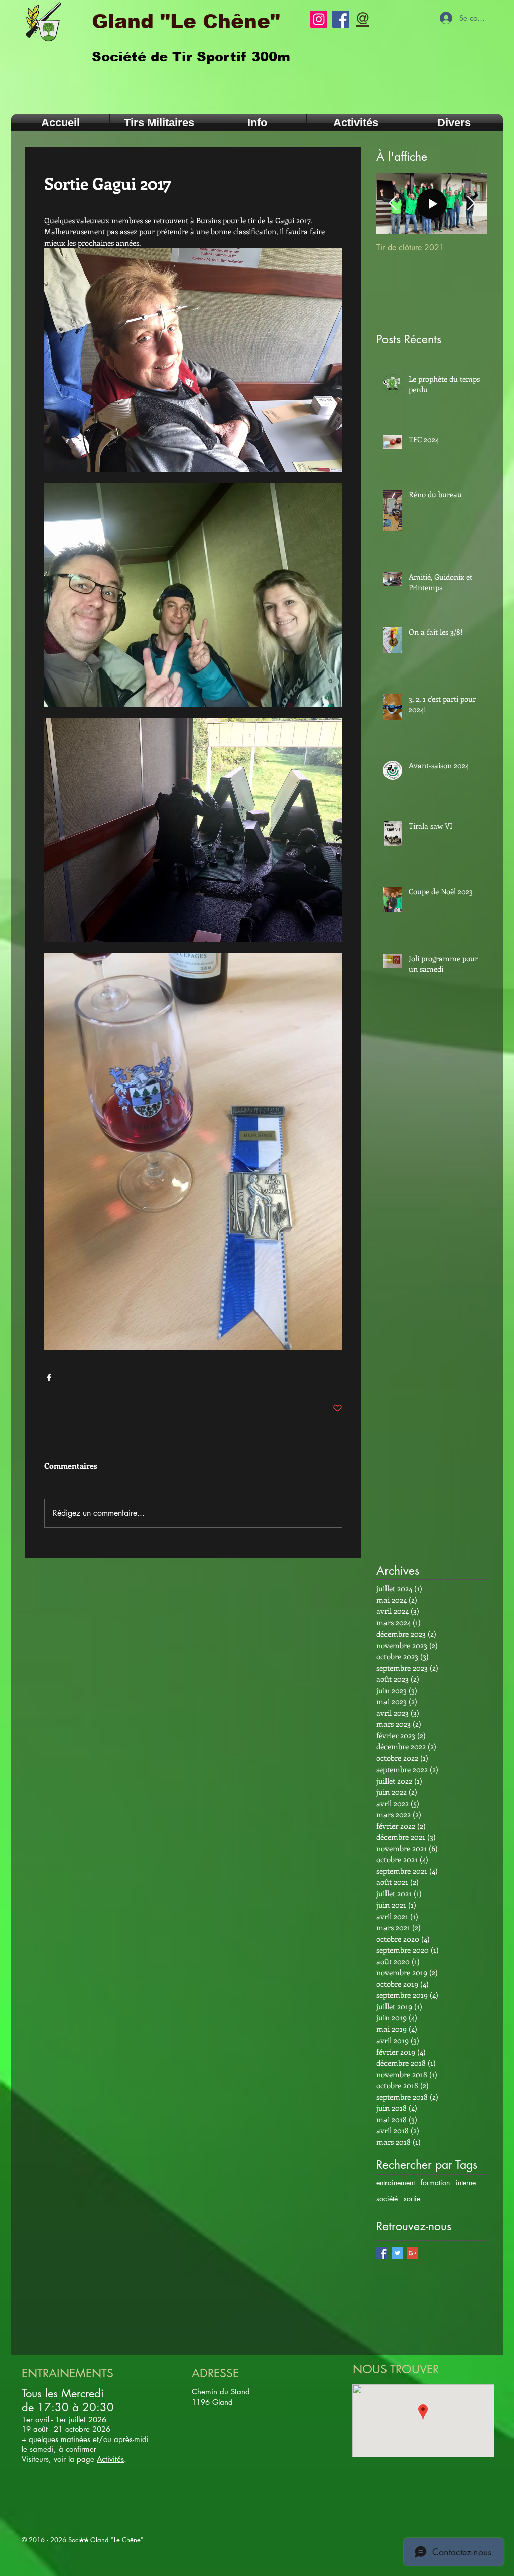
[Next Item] (471, 204)
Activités (110, 2459)
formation (435, 2182)
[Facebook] (341, 19)
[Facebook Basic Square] (382, 2253)
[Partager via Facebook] (49, 1377)
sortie (412, 2198)
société (387, 2198)
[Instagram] (319, 19)
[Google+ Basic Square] (412, 2253)
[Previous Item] (393, 204)
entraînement (396, 2182)
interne (466, 2182)
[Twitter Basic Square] (397, 2253)
